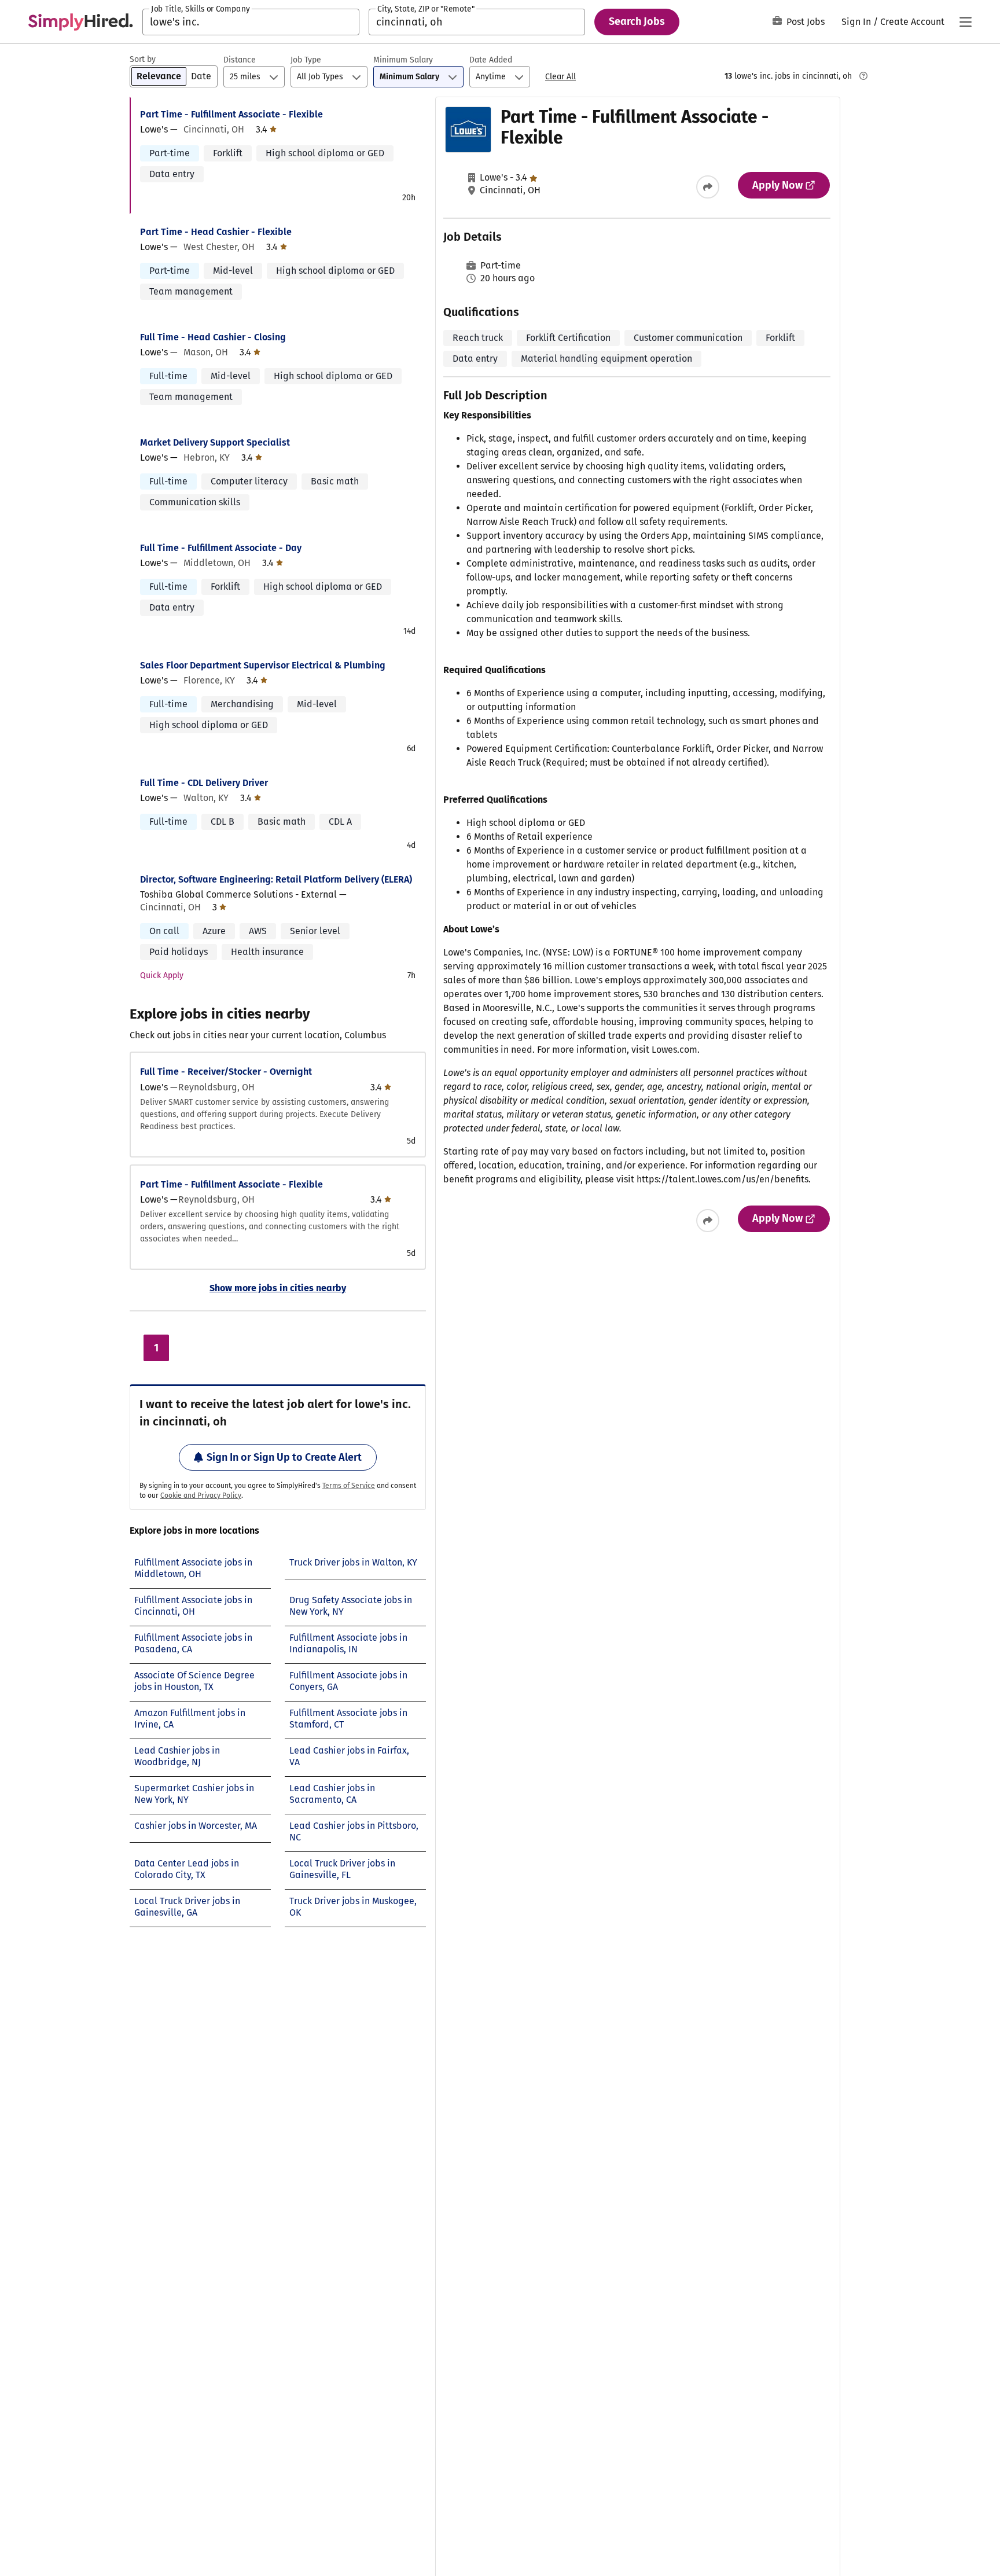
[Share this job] (708, 187)
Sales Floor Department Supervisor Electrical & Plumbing (263, 665)
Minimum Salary (403, 60)
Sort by (143, 59)
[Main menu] (965, 22)
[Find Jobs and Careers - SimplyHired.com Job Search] (80, 22)
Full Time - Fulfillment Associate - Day (221, 548)
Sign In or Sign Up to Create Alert (284, 1457)
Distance (240, 60)
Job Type (306, 60)
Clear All (560, 77)
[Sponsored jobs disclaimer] (863, 76)
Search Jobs (637, 21)
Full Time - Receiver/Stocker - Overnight (226, 1072)
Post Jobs (806, 22)
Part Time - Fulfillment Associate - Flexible (231, 114)
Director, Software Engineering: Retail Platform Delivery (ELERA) (276, 879)
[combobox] (251, 22)
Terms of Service (349, 1486)
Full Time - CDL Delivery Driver (204, 783)
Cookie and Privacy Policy (201, 1495)
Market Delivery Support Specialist (215, 442)
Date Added (491, 60)
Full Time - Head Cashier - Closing (213, 337)
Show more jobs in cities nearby (278, 1288)
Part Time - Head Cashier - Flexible (216, 232)
